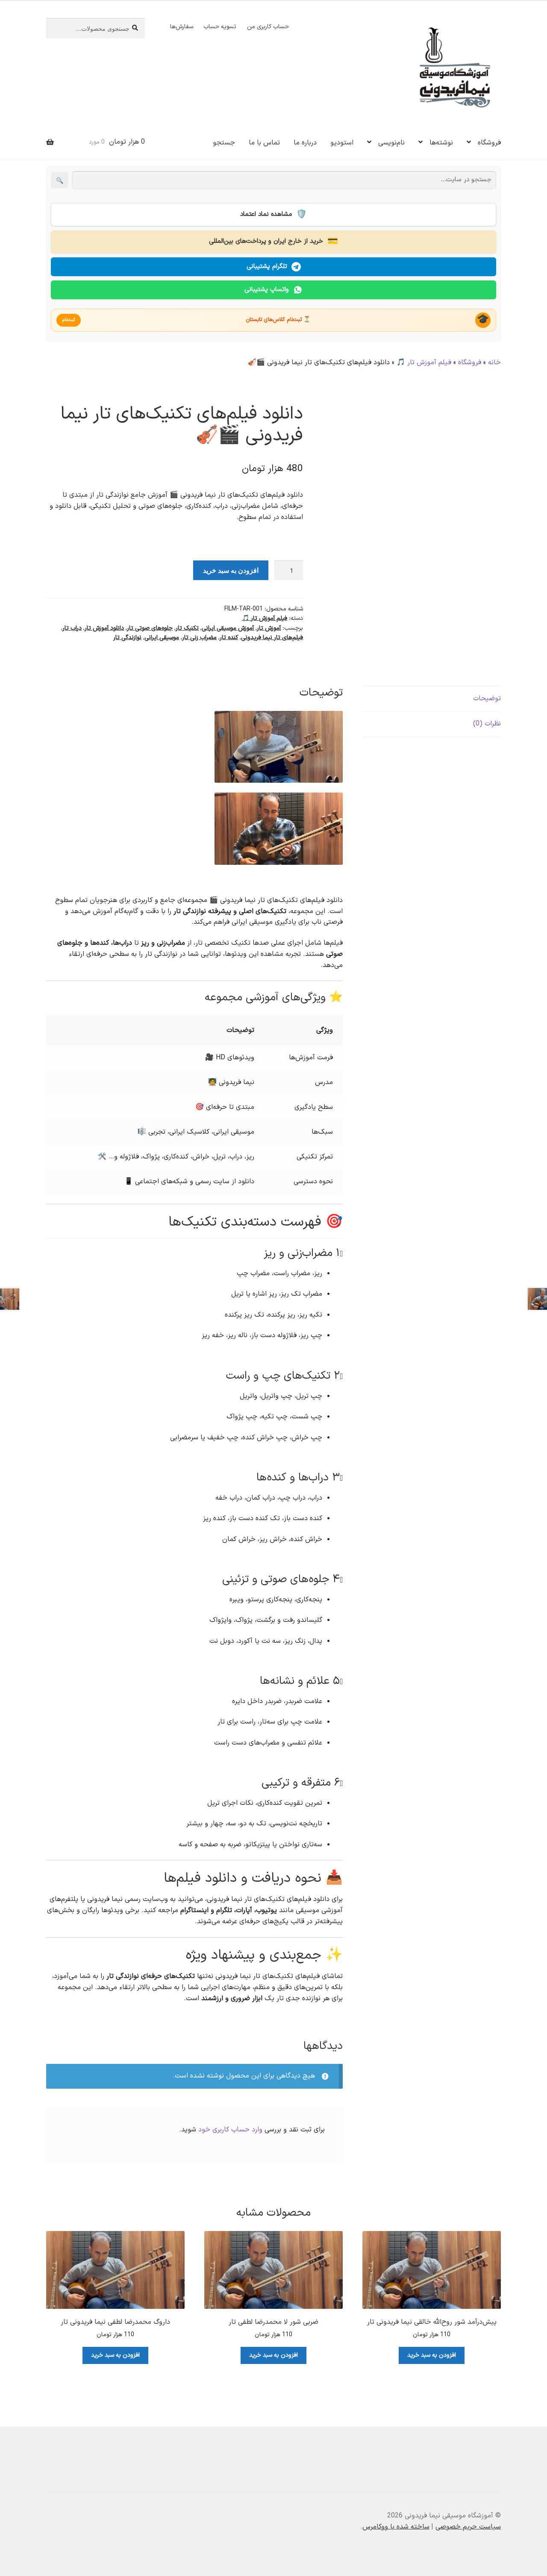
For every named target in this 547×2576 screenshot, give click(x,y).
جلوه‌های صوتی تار (150, 628)
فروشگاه (489, 143)
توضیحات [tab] (487, 699)
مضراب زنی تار (199, 638)
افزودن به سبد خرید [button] (432, 2355)
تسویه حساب (220, 27)
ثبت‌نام (69, 320)
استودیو (342, 143)
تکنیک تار (187, 628)
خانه (494, 363)
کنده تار (229, 638)
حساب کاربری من (268, 27)
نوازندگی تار (127, 638)
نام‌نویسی (391, 143)
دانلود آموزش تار (104, 628)
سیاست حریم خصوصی (468, 2527)
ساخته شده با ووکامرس (396, 2527)
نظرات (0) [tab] (487, 724)
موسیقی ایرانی (162, 638)
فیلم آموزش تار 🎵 (424, 363)
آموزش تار (269, 628)
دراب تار (72, 628)
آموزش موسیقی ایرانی (228, 628)
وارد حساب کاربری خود (230, 2130)
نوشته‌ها (441, 143)
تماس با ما (264, 143)
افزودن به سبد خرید (231, 570)
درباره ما (305, 143)
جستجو (224, 143)
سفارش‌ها (182, 27)
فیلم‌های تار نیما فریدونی (272, 638)
